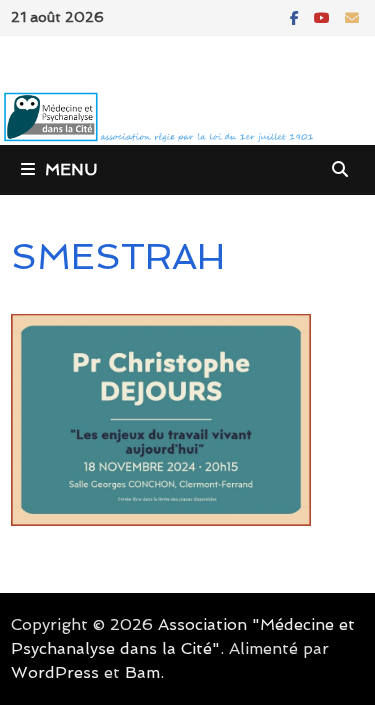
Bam (142, 672)
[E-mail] (352, 16)
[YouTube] (324, 16)
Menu (71, 169)
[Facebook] (297, 16)
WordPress (55, 672)
